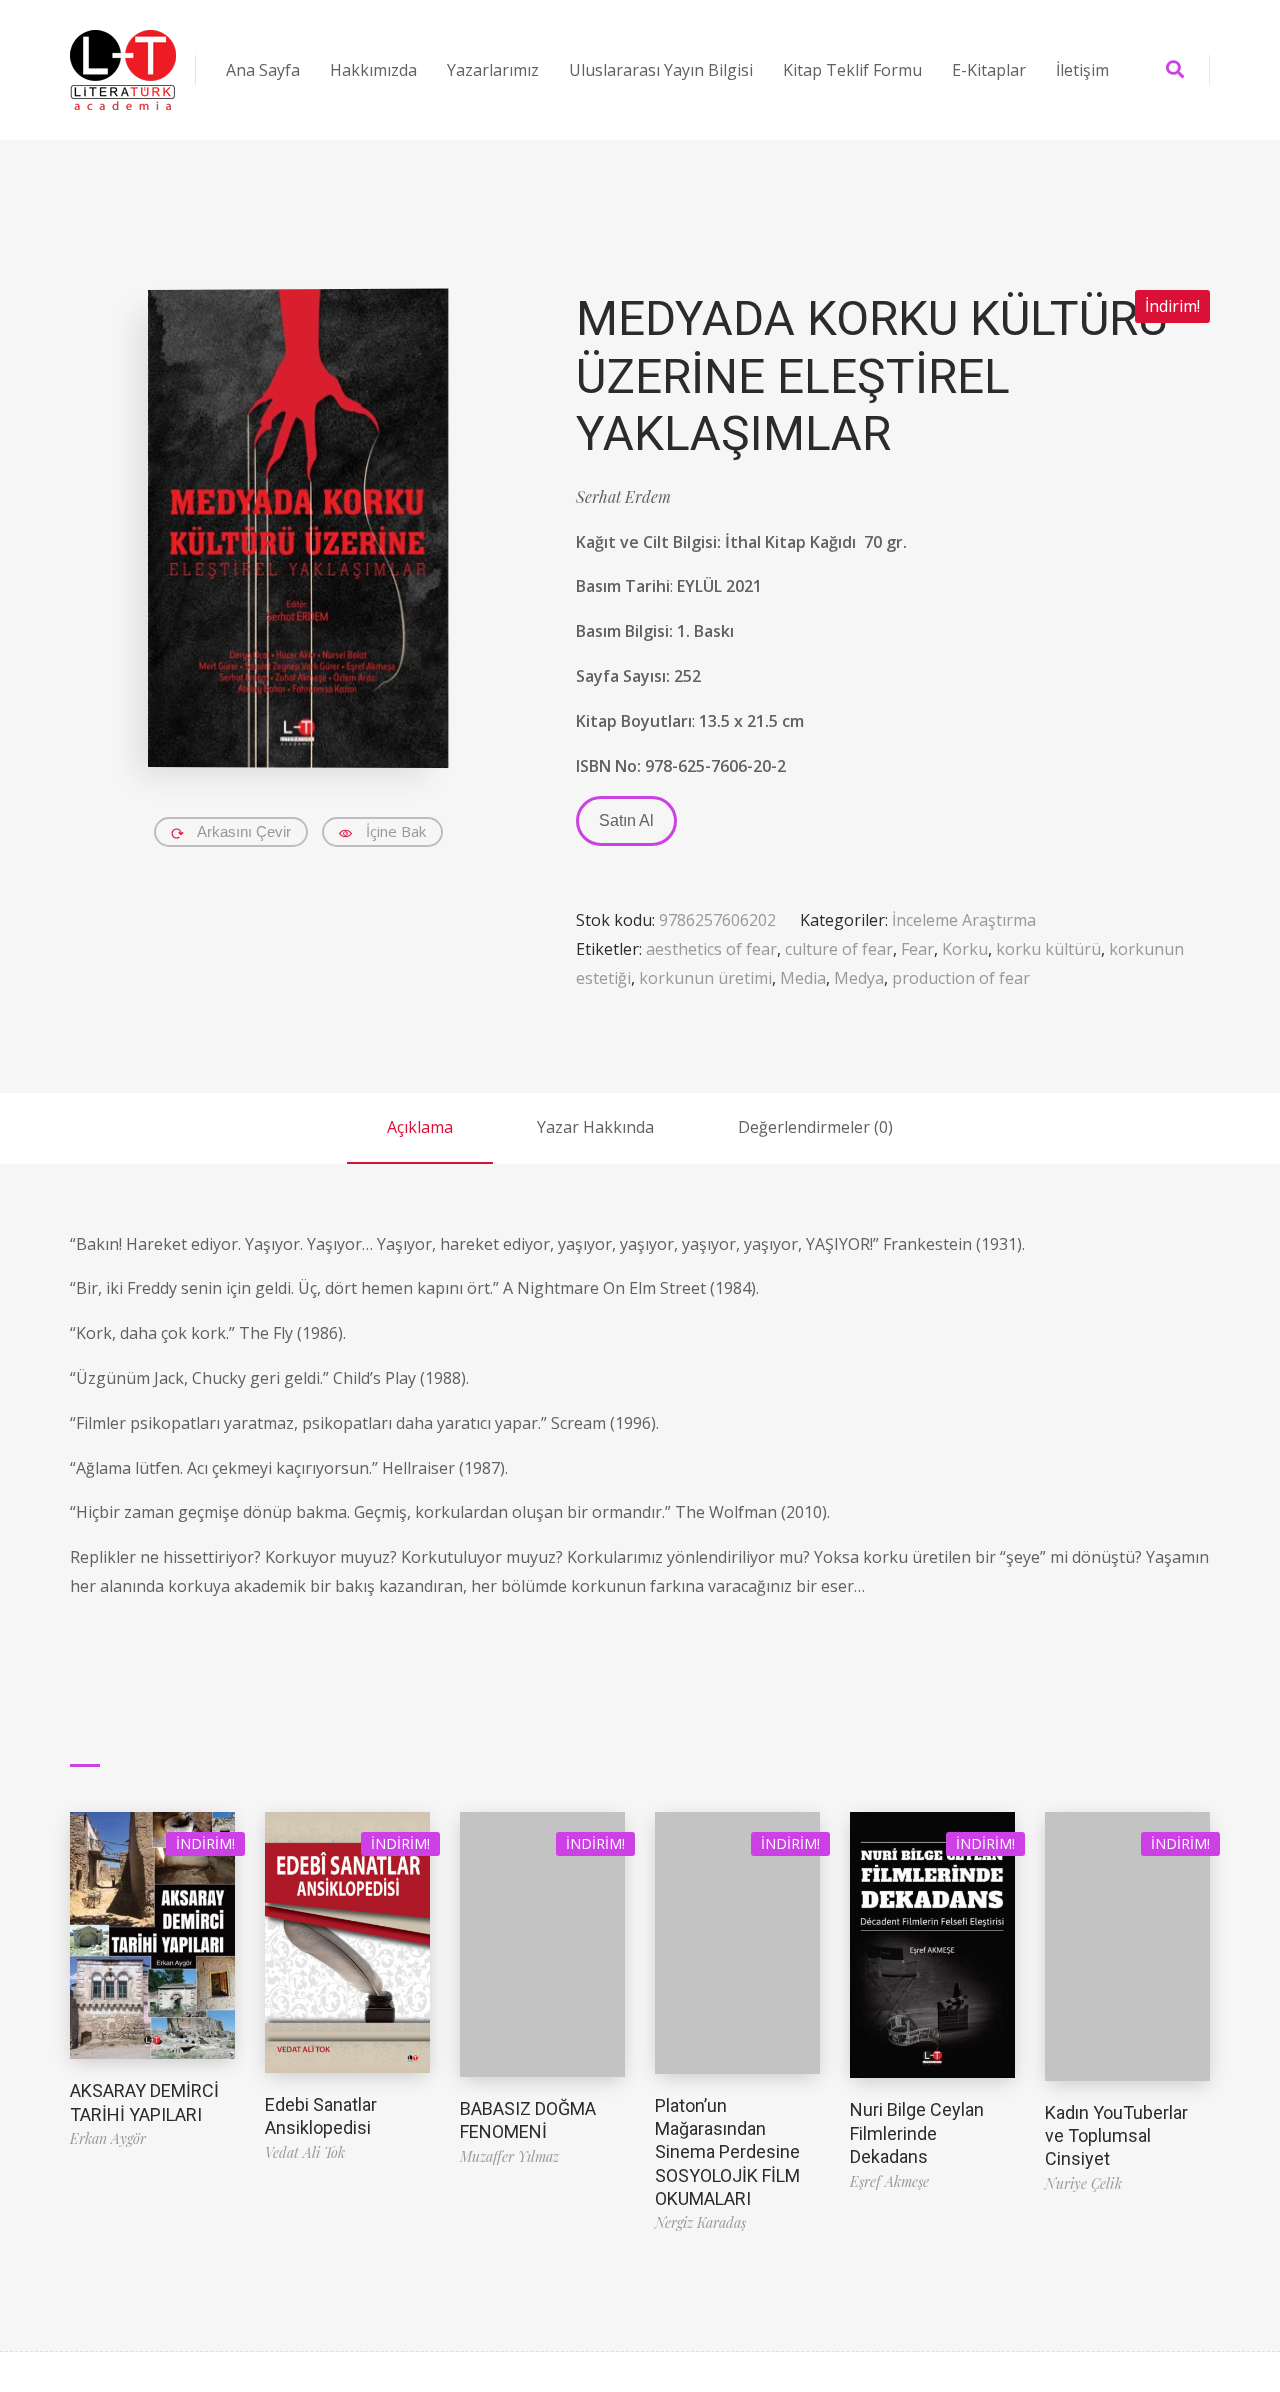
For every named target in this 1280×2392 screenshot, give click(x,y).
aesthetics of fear (711, 949)
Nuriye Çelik (1083, 2183)
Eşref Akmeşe (889, 2181)
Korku (965, 949)
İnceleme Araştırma (964, 920)
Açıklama (420, 1127)
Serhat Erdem (623, 496)
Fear (917, 949)
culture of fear (839, 949)
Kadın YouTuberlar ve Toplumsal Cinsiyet (1116, 2136)
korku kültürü (1048, 949)
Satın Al (626, 820)
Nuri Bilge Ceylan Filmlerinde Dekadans (917, 2133)
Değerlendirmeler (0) (815, 1127)
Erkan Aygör (108, 2138)
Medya (859, 978)
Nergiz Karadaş (700, 2222)
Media (803, 978)
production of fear (961, 978)
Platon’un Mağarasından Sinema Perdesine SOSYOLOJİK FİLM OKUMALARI (727, 2152)
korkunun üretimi (705, 978)
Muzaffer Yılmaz (509, 2156)
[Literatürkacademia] (123, 70)
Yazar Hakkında (595, 1127)
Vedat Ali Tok (305, 2152)
